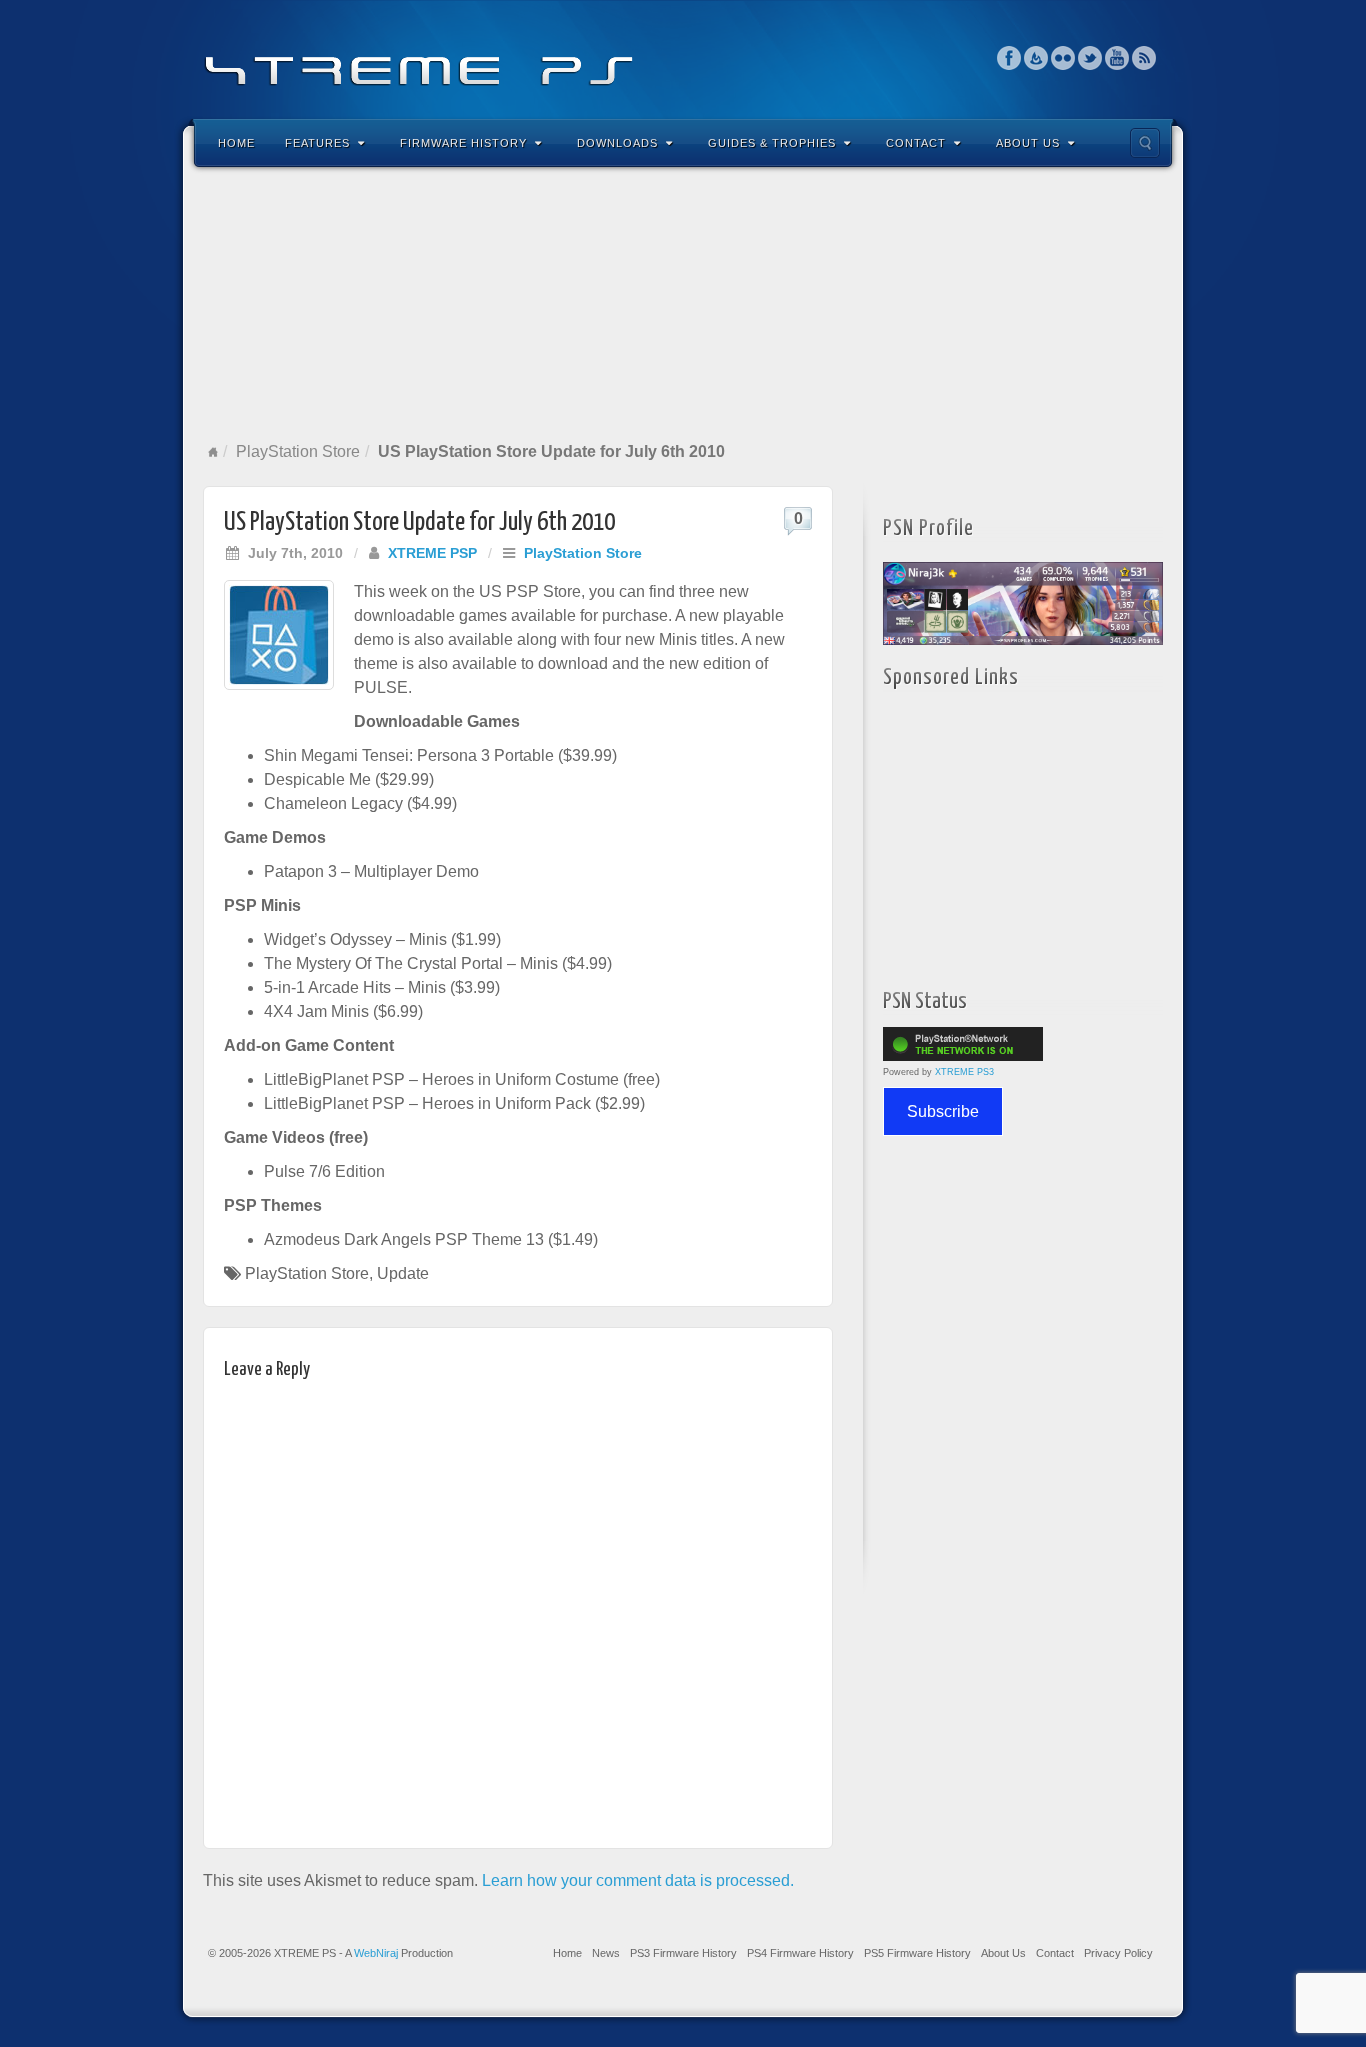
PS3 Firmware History (683, 1953)
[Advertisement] (683, 304)
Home (236, 143)
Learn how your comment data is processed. (638, 1880)
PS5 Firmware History (917, 1953)
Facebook (1009, 58)
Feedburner (1036, 58)
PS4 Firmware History (800, 1953)
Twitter (1090, 58)
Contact (916, 143)
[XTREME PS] (683, 57)
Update (403, 1273)
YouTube (1117, 58)
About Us (1028, 143)
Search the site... (1145, 143)
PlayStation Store (298, 451)
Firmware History (463, 143)
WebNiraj (376, 1953)
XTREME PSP (432, 553)
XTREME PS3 (964, 1072)
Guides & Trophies (772, 143)
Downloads (617, 143)
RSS (1144, 58)
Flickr (1063, 58)
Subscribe (943, 1111)
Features (317, 143)
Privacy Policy (1118, 1953)
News (606, 1953)
